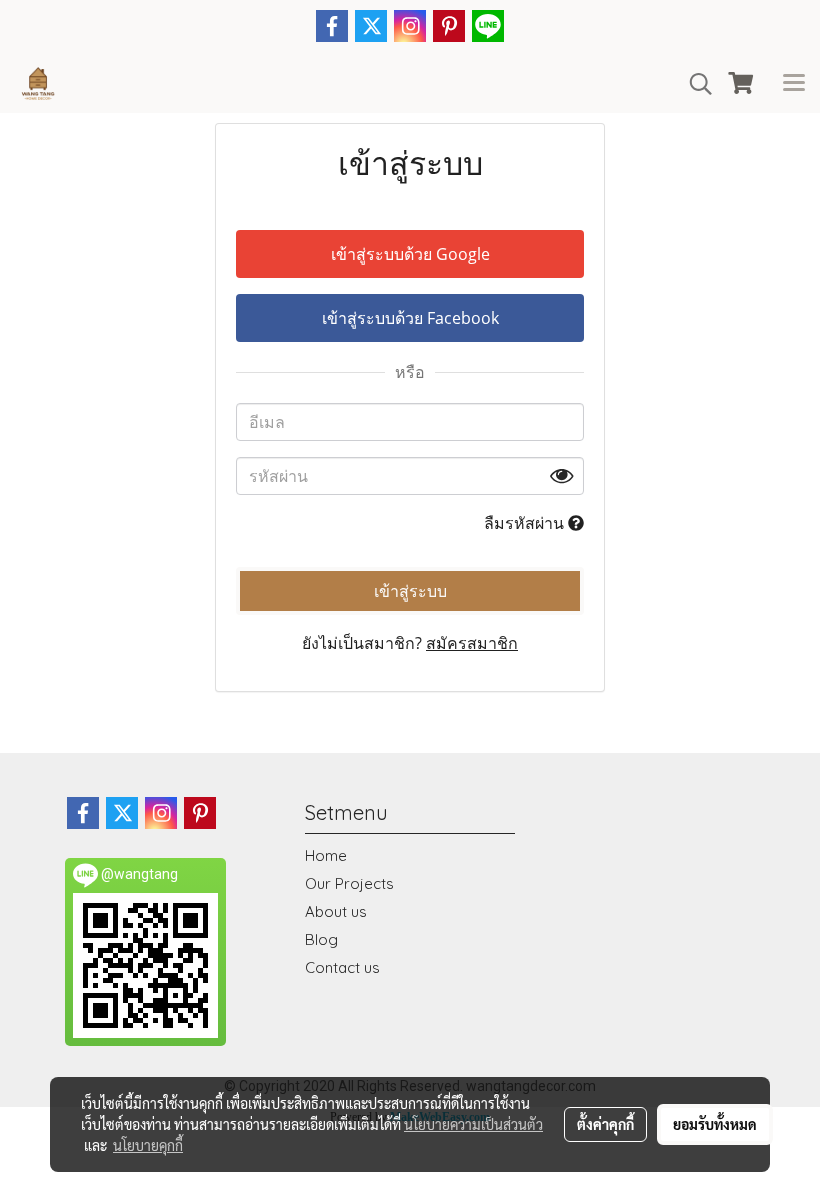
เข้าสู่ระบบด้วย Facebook (410, 318)
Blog (321, 939)
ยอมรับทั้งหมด (715, 1124)
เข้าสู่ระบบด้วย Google (410, 254)
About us (336, 911)
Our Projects (349, 883)
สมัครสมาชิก (472, 643)
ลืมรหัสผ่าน (526, 523)
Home (326, 855)
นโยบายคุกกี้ (148, 1145)
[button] (694, 84)
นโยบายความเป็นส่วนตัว (473, 1124)
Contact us (342, 967)
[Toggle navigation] (794, 84)
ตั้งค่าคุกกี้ (605, 1124)
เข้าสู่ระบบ (410, 591)
